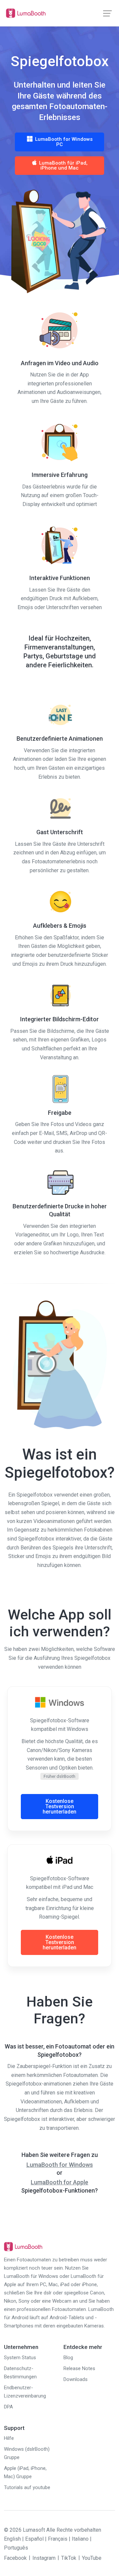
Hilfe (9, 2438)
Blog (68, 2358)
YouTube (92, 2558)
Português (16, 2548)
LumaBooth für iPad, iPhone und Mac (63, 166)
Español (34, 2539)
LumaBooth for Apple (59, 2182)
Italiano (80, 2539)
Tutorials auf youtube (27, 2487)
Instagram (44, 2558)
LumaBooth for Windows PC (63, 142)
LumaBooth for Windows (60, 2165)
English (12, 2539)
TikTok (69, 2558)
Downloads (76, 2379)
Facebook (15, 2558)
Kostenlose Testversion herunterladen (59, 1806)
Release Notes (79, 2368)
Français (58, 2539)
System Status (20, 2358)
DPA (8, 2407)
